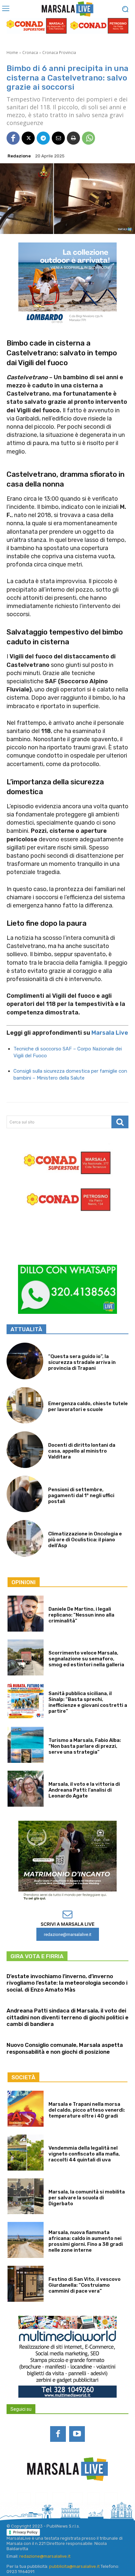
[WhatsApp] (88, 138)
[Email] (58, 138)
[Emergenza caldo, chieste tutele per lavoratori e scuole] (25, 1405)
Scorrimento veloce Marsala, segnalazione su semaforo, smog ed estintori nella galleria (86, 1659)
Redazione (19, 156)
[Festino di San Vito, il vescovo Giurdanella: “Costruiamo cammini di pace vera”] (26, 2284)
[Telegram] (43, 138)
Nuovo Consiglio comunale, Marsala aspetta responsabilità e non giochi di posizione (65, 2048)
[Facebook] (13, 138)
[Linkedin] (59, 2499)
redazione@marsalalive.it (45, 2556)
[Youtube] (77, 2434)
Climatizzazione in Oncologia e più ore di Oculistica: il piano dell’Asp (85, 1540)
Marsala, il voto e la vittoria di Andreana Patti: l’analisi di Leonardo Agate (84, 1790)
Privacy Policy (25, 2532)
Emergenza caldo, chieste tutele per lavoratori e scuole (88, 1406)
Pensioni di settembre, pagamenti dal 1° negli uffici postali (81, 1495)
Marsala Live (110, 1033)
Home (12, 53)
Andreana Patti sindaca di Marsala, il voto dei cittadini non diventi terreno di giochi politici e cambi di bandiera (67, 2017)
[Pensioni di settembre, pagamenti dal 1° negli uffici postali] (25, 1494)
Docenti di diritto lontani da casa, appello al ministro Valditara (82, 1451)
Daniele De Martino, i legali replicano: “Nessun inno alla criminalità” (81, 1615)
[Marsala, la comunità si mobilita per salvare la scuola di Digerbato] (26, 2196)
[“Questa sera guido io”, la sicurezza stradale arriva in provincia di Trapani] (25, 1361)
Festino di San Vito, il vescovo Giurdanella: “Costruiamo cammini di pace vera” (85, 2285)
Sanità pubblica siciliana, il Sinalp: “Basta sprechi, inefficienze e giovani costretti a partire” (88, 1702)
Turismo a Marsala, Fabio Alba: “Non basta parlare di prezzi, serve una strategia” (85, 1746)
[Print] (73, 138)
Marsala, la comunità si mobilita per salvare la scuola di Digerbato (87, 2198)
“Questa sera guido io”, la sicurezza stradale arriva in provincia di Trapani (82, 1362)
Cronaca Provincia (59, 53)
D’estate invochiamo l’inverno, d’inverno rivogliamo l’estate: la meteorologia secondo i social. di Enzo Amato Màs (67, 1983)
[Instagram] (41, 2499)
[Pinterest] (76, 2499)
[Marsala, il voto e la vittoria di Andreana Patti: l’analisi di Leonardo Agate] (26, 1789)
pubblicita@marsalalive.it (74, 2566)
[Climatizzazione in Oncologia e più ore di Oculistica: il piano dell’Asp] (25, 1538)
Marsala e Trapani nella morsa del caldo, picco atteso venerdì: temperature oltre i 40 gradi (87, 2110)
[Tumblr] (94, 2499)
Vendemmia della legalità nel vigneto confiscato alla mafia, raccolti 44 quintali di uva (84, 2154)
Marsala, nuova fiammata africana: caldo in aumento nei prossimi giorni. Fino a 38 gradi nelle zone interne (86, 2241)
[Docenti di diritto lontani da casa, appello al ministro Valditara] (25, 1450)
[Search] (120, 1122)
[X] (28, 138)
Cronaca (30, 53)
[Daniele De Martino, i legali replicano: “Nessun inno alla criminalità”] (26, 1614)
